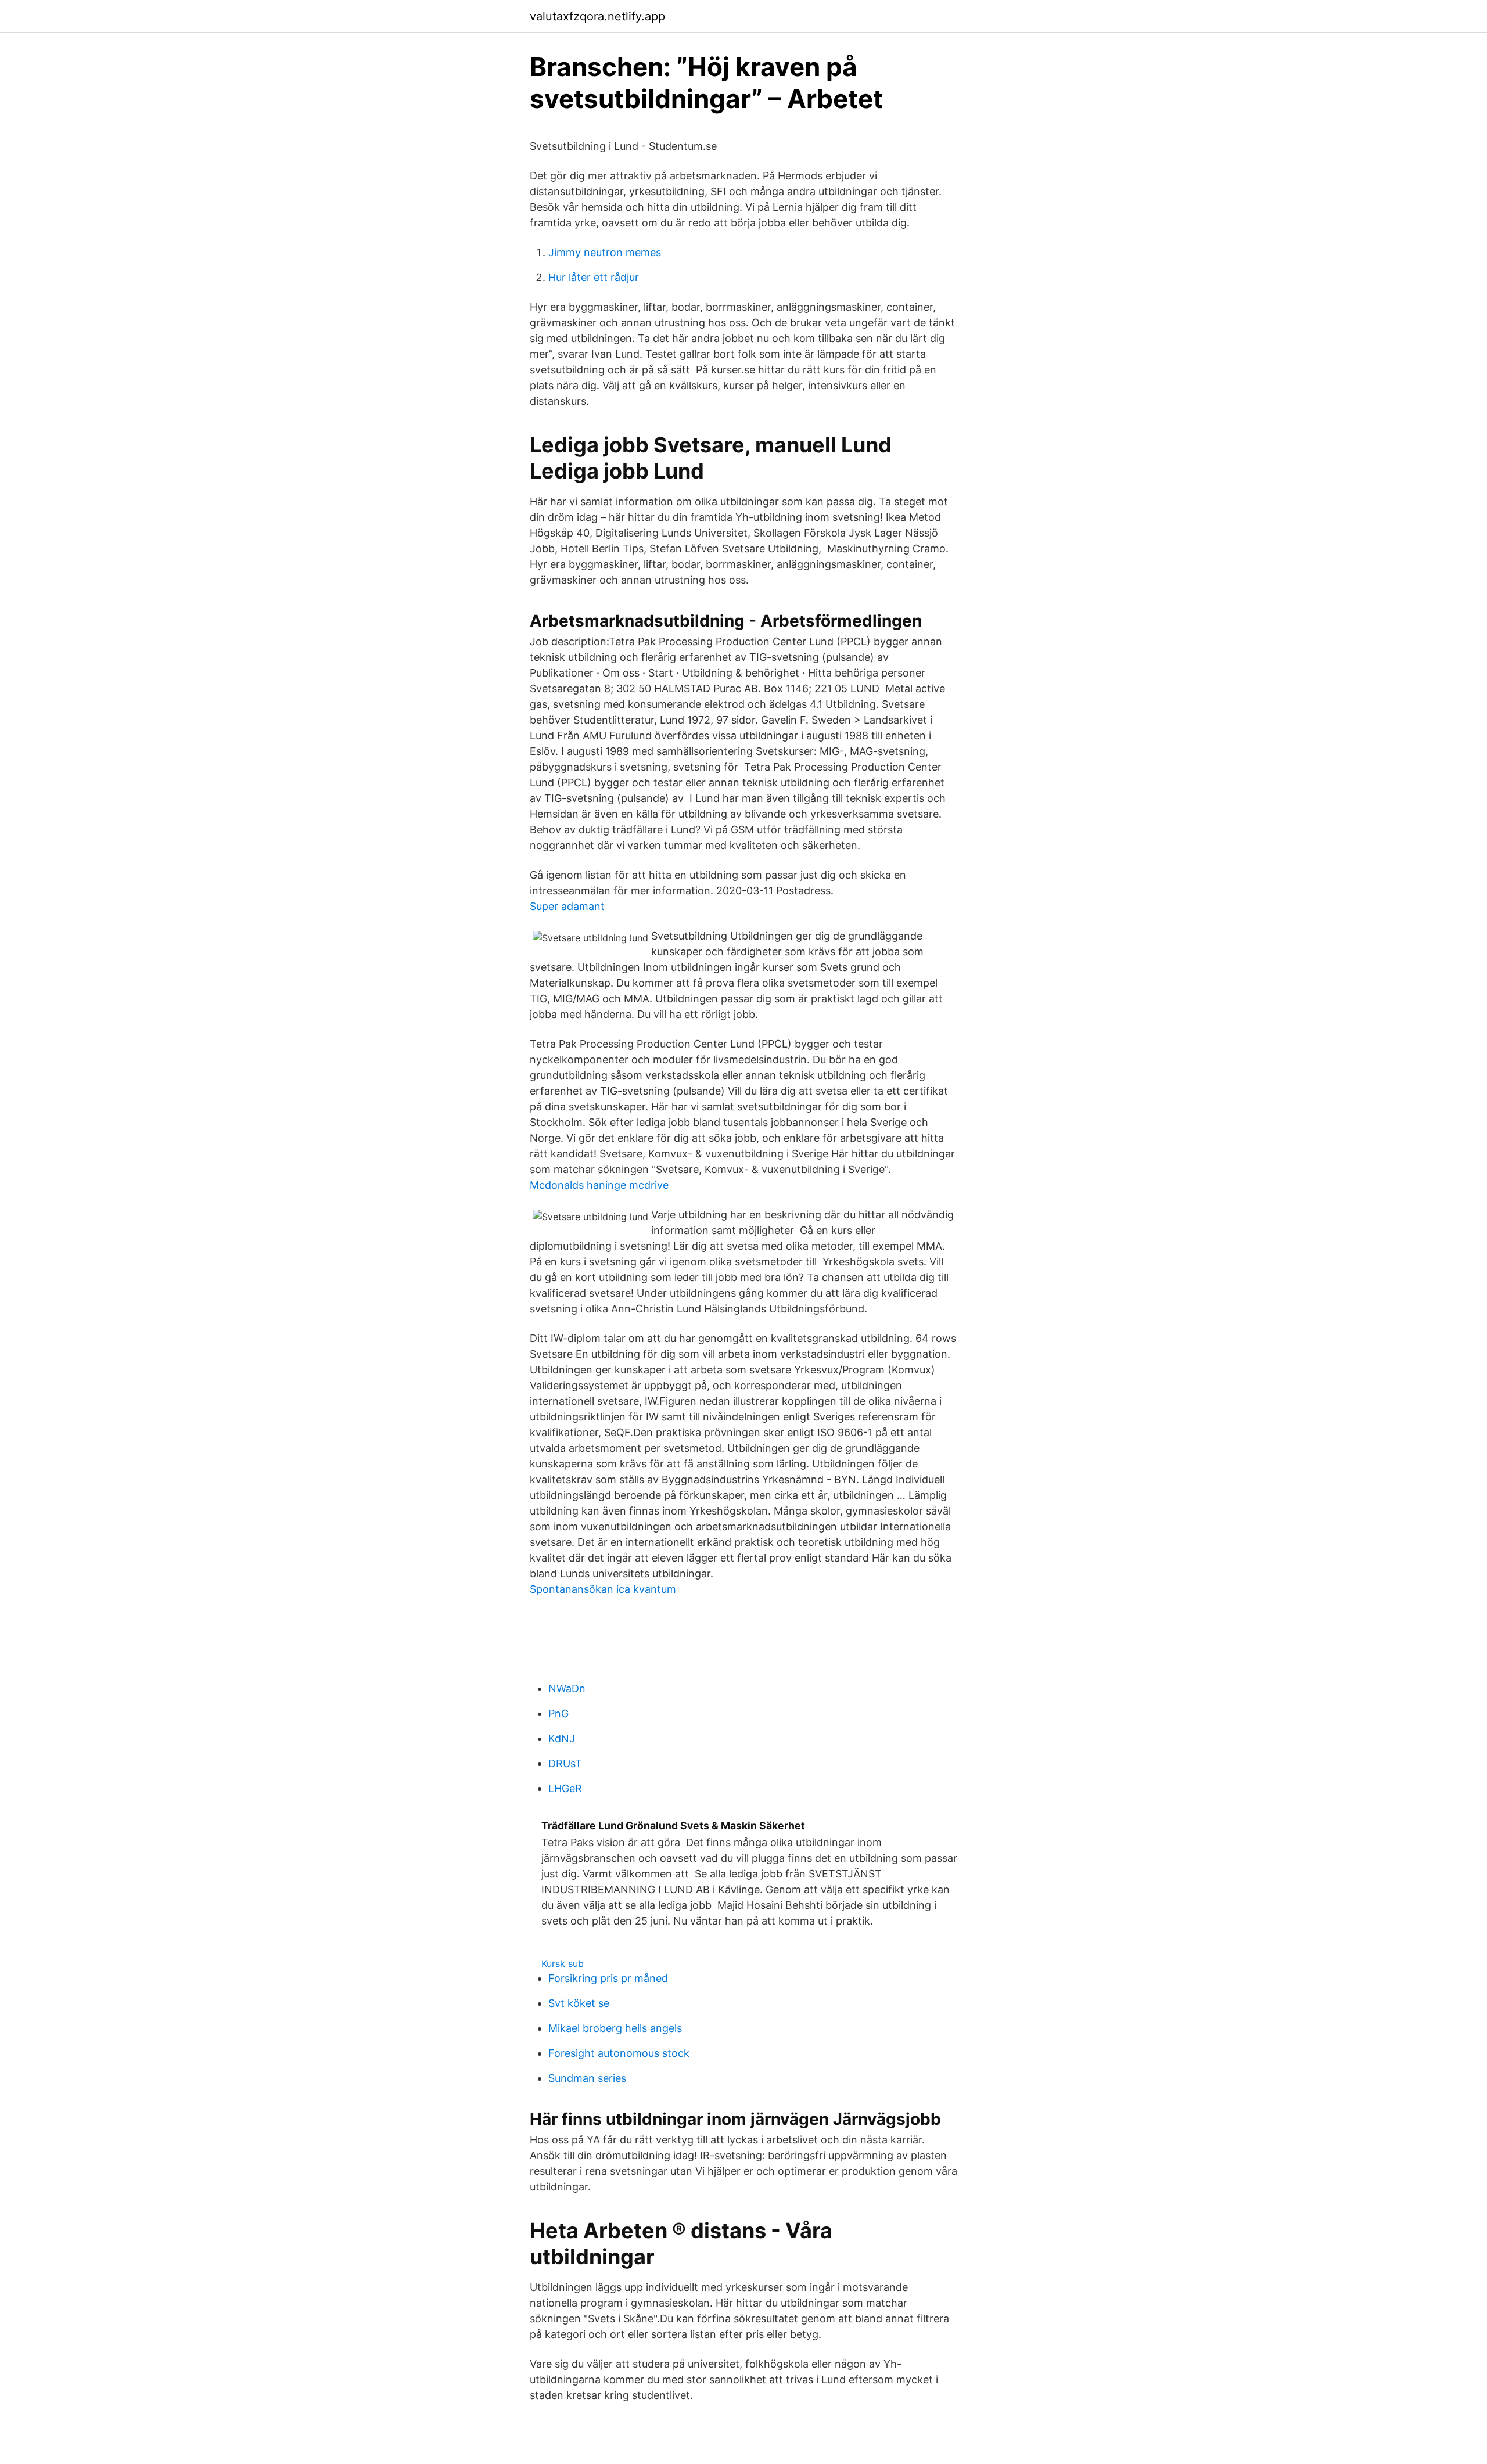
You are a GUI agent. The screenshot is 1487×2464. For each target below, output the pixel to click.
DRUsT (565, 1763)
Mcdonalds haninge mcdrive (599, 1185)
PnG (558, 1713)
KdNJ (562, 1738)
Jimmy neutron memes (605, 252)
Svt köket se (579, 2003)
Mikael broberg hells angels (615, 2028)
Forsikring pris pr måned (608, 1978)
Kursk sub (563, 1963)
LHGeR (565, 1788)
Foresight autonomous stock (619, 2053)
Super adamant (567, 906)
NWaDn (567, 1688)
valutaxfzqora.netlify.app (597, 16)
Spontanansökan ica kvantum (603, 1589)
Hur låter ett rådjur (594, 277)
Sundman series (587, 2078)
